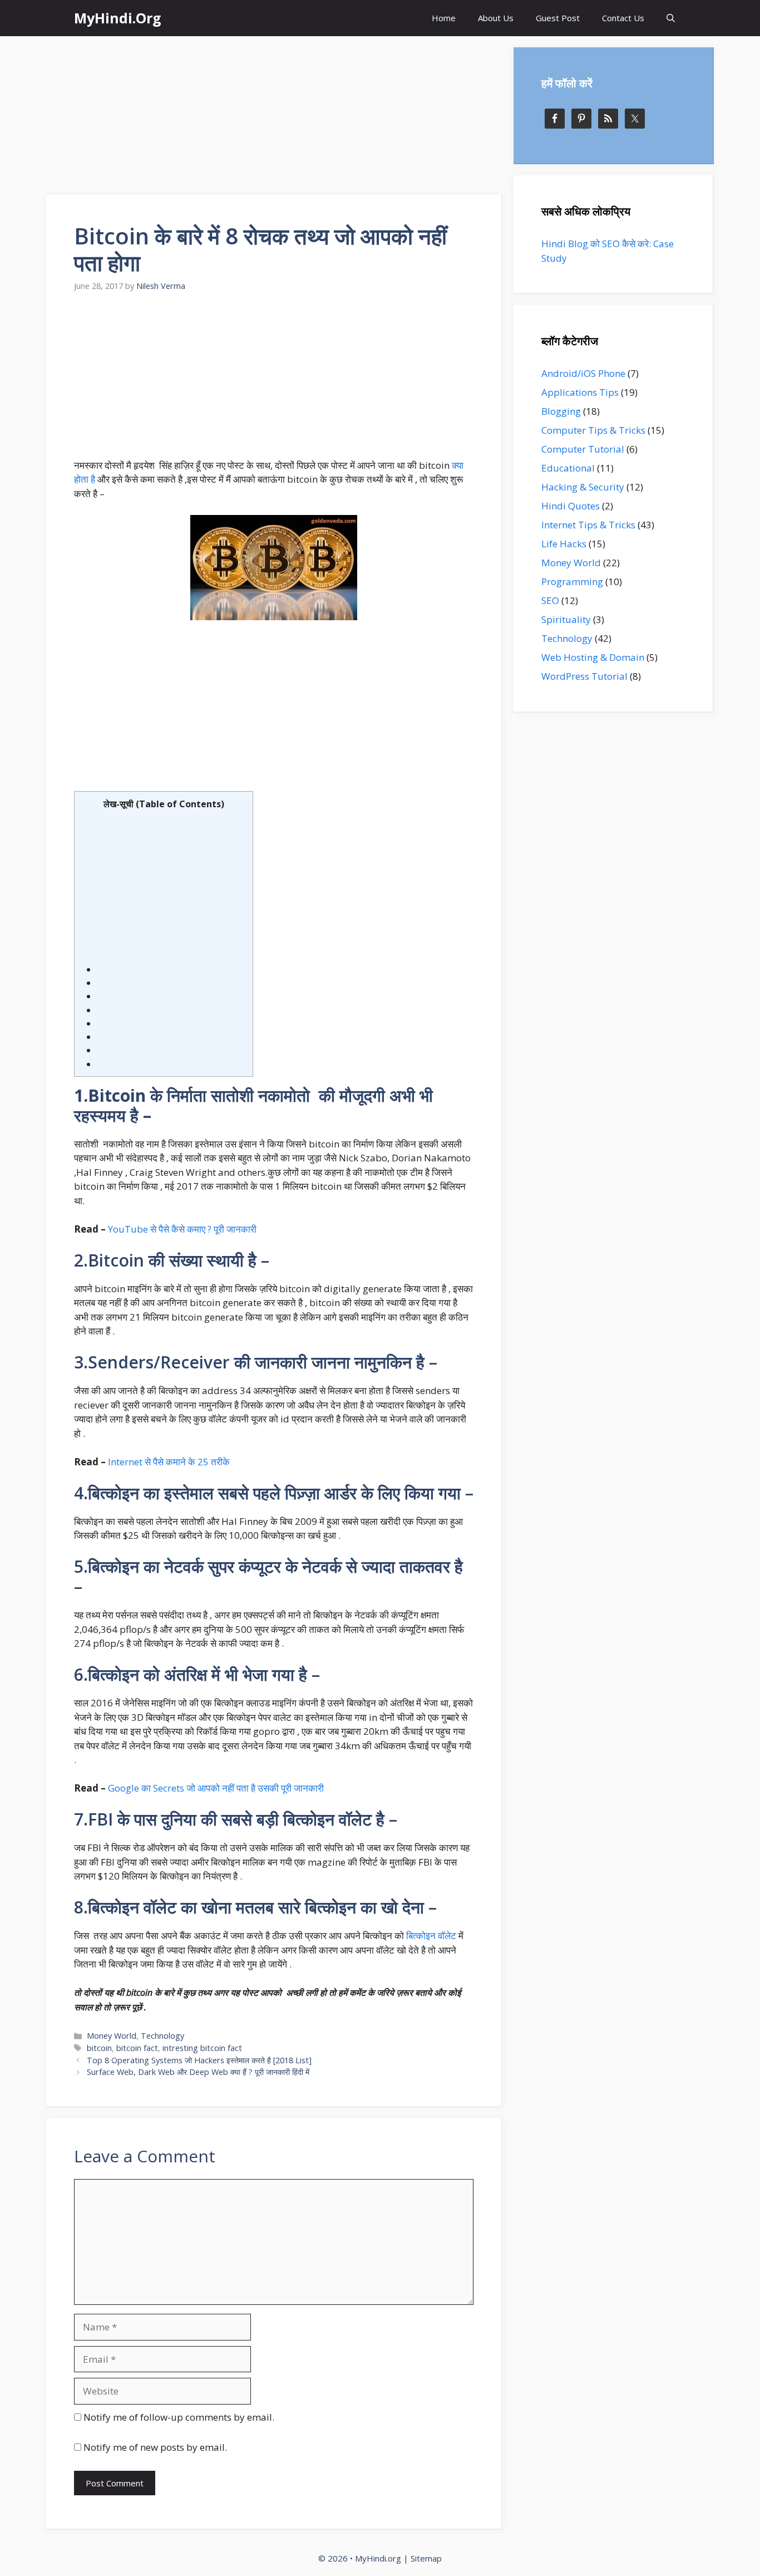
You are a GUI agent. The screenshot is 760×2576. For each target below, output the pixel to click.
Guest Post (558, 18)
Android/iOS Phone (583, 373)
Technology (162, 2036)
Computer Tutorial (583, 449)
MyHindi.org (378, 2558)
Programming (572, 582)
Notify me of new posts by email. (155, 2447)
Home (444, 18)
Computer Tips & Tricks (593, 430)
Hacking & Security (583, 487)
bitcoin (99, 2048)
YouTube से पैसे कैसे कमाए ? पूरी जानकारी (182, 1229)
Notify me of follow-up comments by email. (179, 2417)
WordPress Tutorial (584, 676)
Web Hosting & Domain (593, 657)
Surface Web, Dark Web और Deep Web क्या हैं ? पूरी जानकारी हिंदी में (198, 2072)
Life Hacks (564, 544)
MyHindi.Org (118, 18)
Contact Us (623, 18)
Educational (568, 468)
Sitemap (426, 2558)
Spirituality (566, 619)
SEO (550, 600)
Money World (112, 2036)
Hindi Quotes (571, 506)
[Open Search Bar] (671, 18)
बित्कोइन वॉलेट (432, 1935)
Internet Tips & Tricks (588, 525)
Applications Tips (580, 392)
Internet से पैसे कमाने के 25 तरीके (169, 1462)
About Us (496, 18)
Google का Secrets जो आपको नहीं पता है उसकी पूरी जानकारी (216, 1788)
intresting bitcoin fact (202, 2048)
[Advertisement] (274, 117)
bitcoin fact (137, 2048)
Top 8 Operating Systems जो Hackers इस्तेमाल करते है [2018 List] (199, 2060)
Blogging (561, 411)
